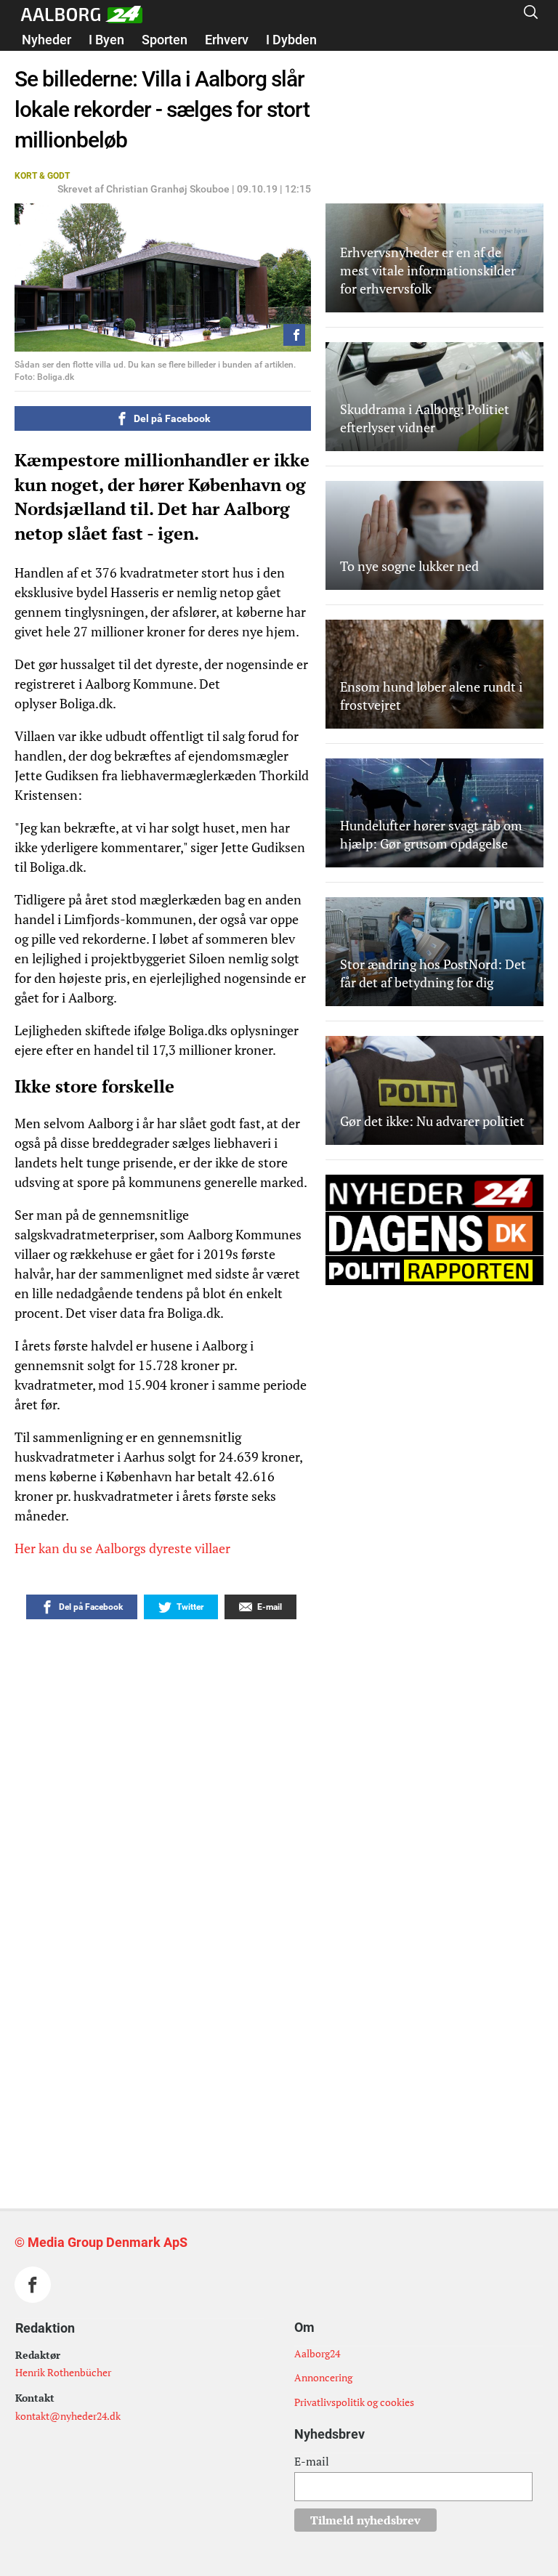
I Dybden (291, 40)
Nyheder (46, 40)
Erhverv (227, 40)
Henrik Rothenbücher (63, 2372)
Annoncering (323, 2377)
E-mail (312, 2461)
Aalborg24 (317, 2353)
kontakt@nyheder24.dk (68, 2416)
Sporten (165, 40)
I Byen (106, 40)
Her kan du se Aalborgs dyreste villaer (124, 1548)
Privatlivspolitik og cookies (354, 2402)
